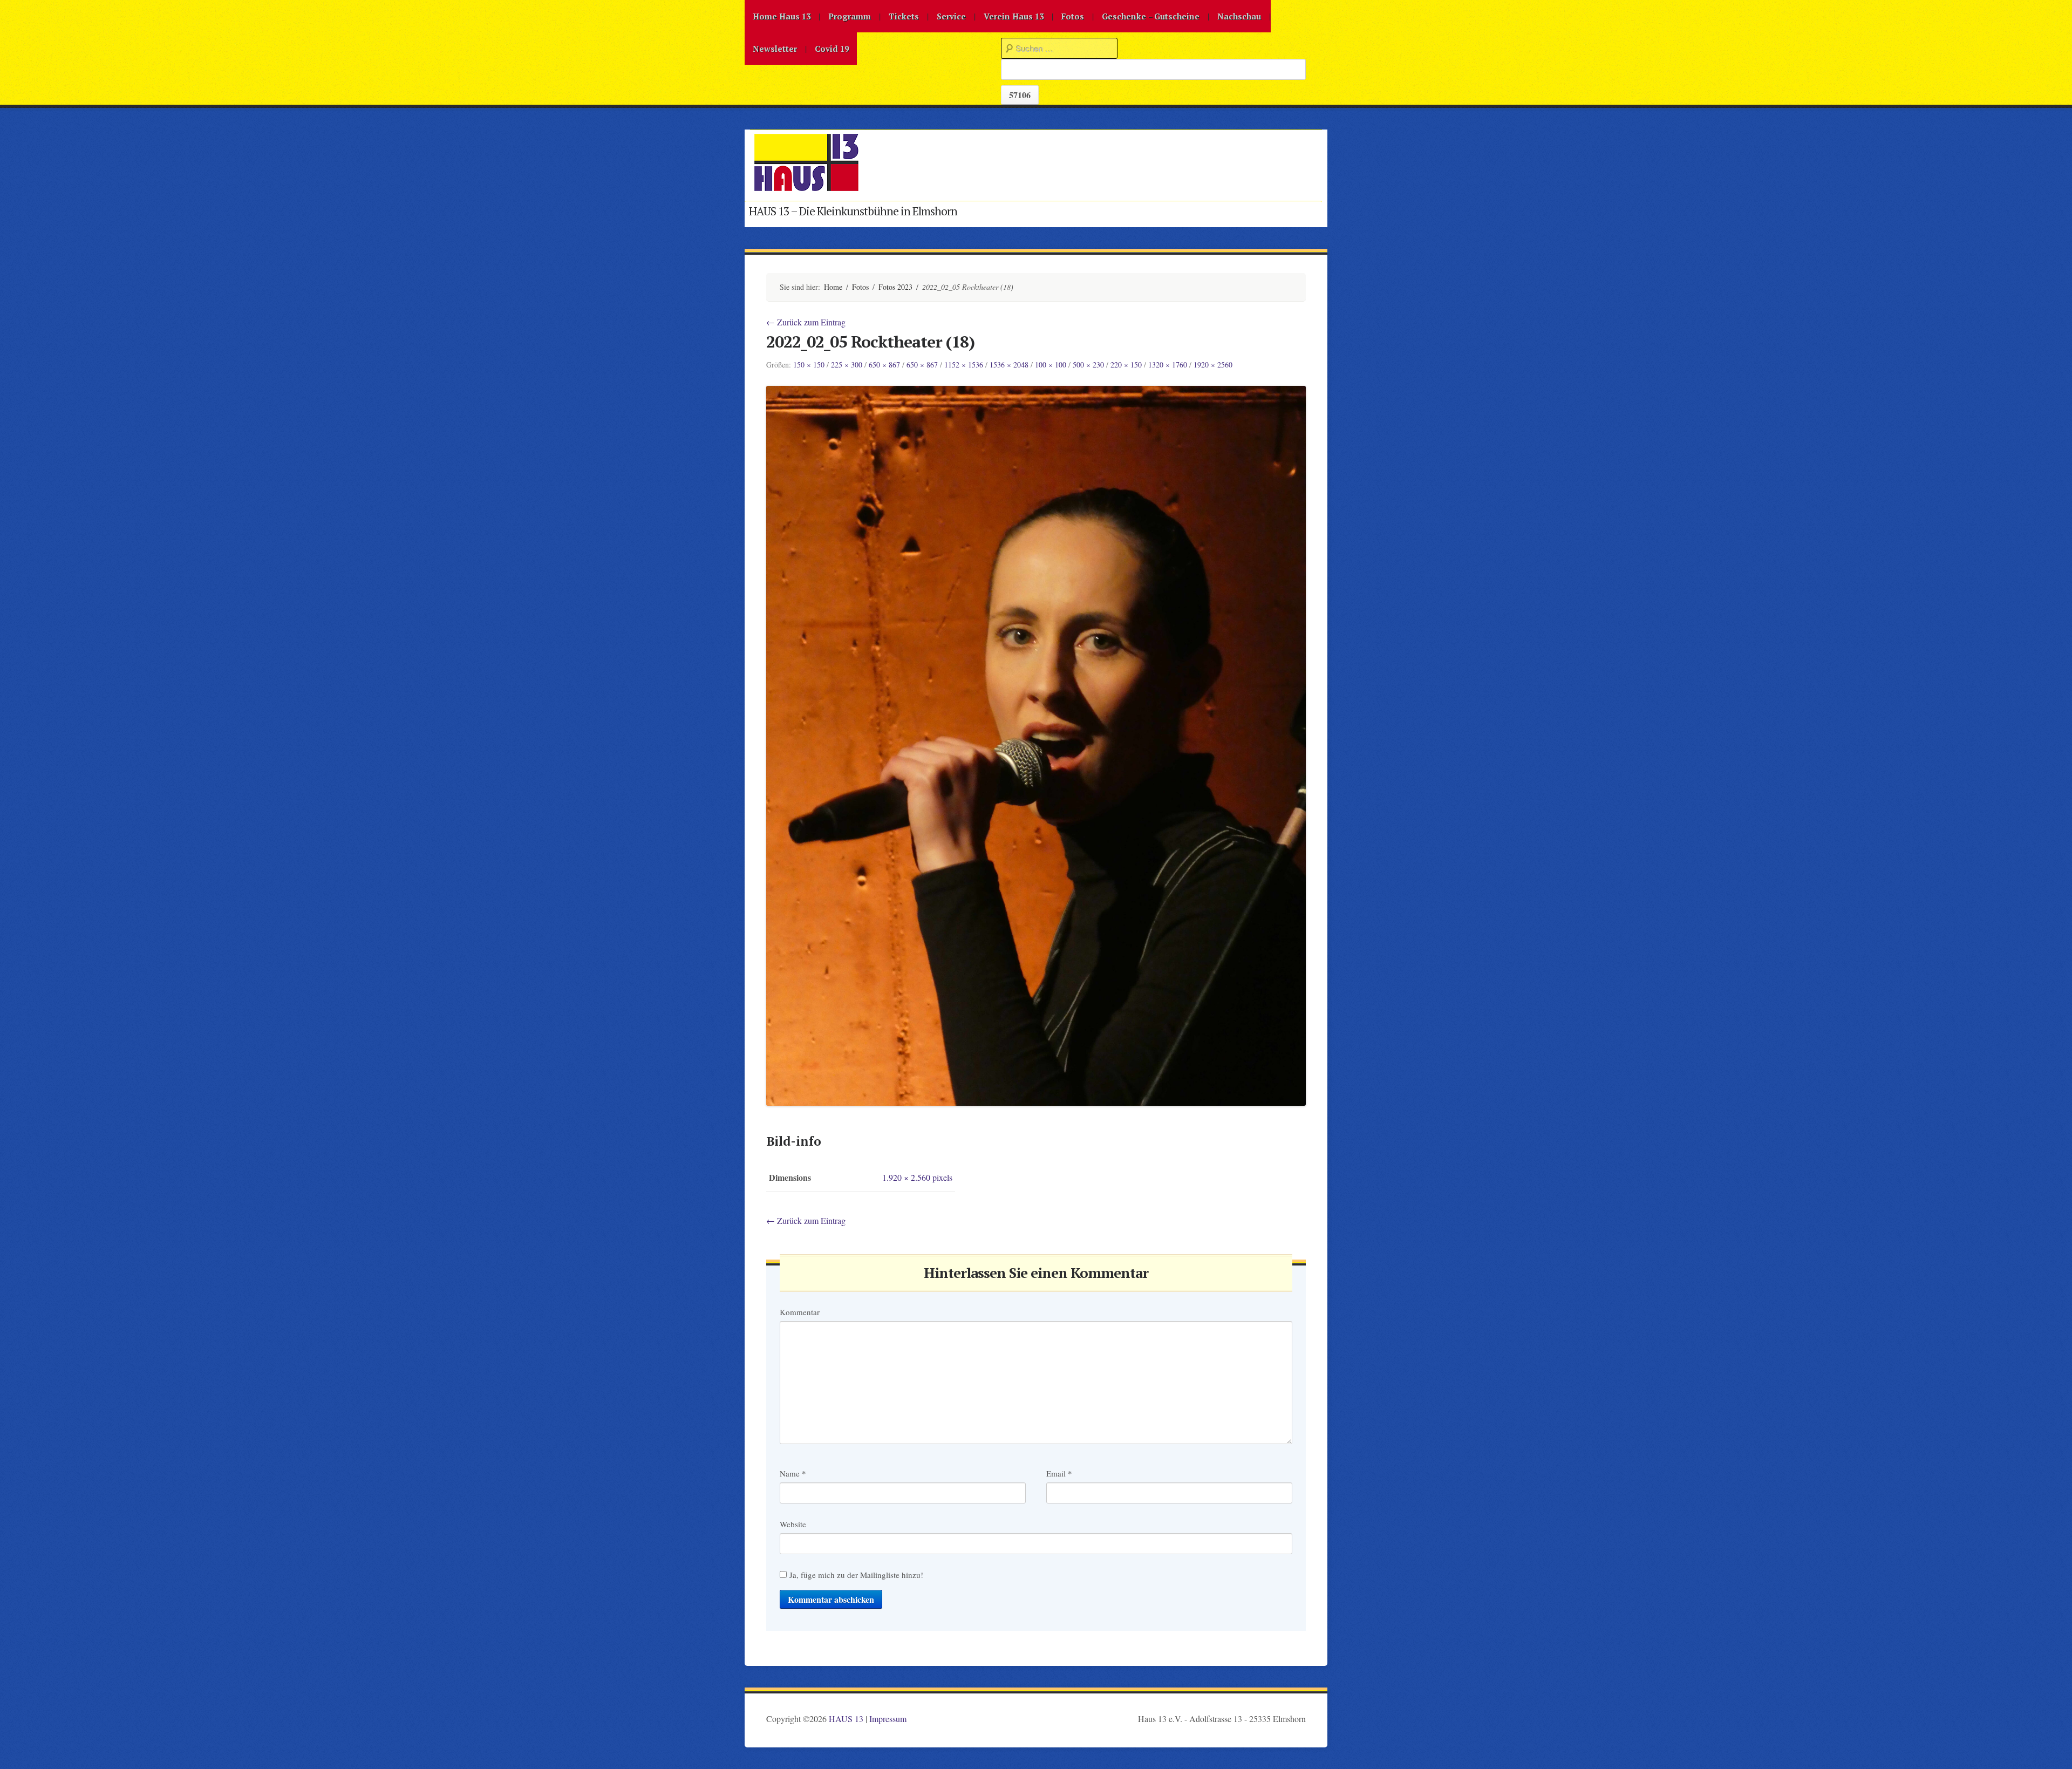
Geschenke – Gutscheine (1151, 16)
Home (833, 287)
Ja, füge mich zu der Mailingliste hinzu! (855, 1575)
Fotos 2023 (895, 287)
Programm (850, 16)
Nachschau (1239, 16)
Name (793, 1473)
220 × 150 (1126, 365)
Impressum (888, 1719)
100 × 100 (1051, 365)
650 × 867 (884, 365)
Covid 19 (832, 49)
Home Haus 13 (782, 16)
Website (793, 1524)
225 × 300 (847, 365)
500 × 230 (1088, 365)
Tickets (904, 16)
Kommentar (800, 1312)
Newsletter (775, 49)
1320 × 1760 (1168, 365)
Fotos (1073, 16)
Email (1059, 1473)
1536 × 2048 (1009, 365)
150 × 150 (809, 365)
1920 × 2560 (1213, 365)
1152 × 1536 (964, 365)
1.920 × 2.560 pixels (917, 1177)
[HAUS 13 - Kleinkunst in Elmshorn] (806, 189)
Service (951, 16)
